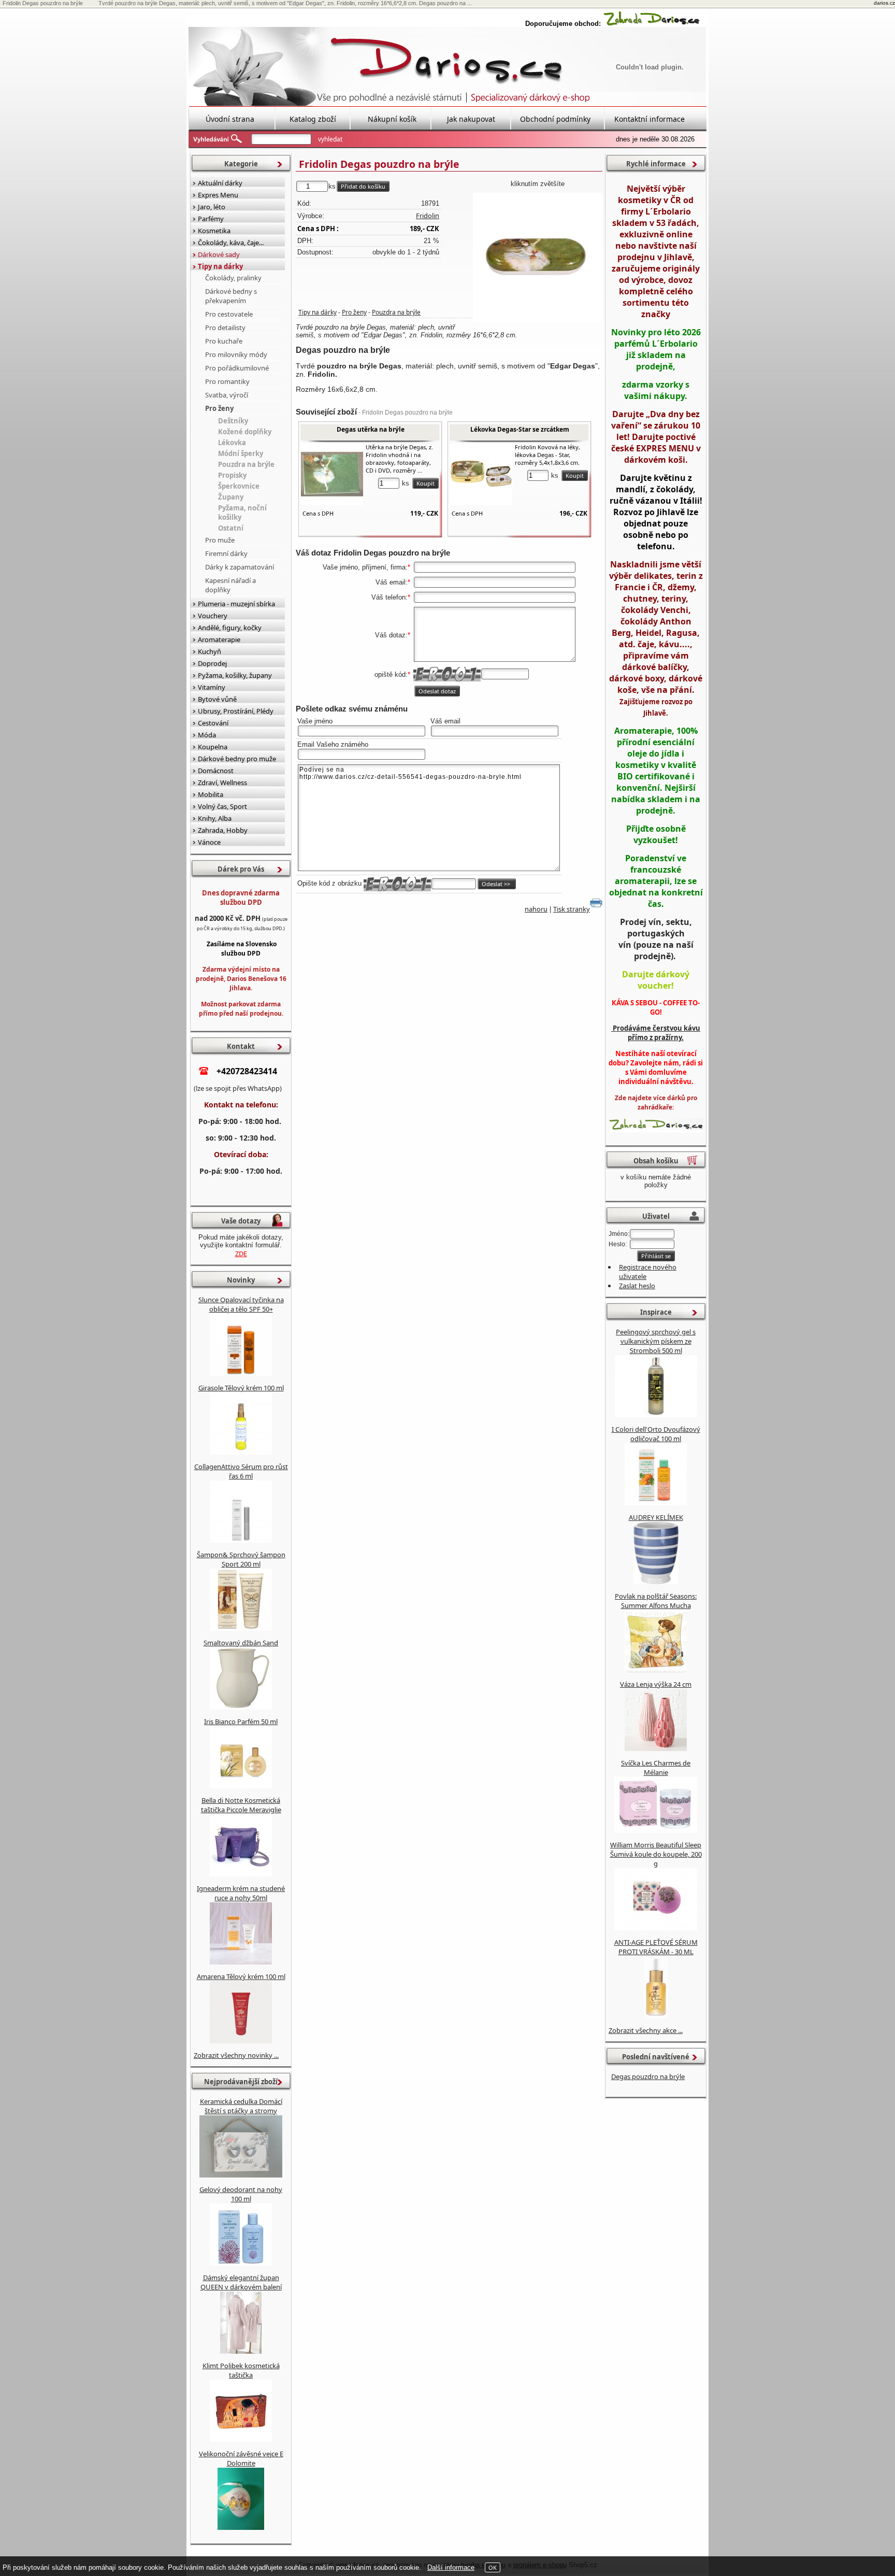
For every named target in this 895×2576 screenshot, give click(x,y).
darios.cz (884, 3)
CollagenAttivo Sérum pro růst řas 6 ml (241, 1471)
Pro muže (220, 540)
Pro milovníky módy (236, 354)
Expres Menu (218, 195)
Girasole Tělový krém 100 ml (241, 1388)
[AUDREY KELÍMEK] (656, 1582)
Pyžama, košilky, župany (235, 675)
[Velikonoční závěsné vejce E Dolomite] (241, 2527)
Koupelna (213, 747)
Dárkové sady (219, 254)
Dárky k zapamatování (240, 567)
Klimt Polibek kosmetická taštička (241, 2370)
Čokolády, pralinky (233, 278)
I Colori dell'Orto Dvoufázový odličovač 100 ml (656, 1434)
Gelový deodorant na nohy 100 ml (241, 2194)
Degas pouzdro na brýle (648, 2076)
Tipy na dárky (317, 312)
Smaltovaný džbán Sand (241, 1643)
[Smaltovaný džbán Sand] (241, 1707)
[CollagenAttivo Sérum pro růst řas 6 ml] (241, 1540)
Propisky (232, 475)
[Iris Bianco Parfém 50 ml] (241, 1786)
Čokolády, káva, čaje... (231, 243)
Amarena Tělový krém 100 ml (241, 1976)
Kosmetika (214, 231)
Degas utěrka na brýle (371, 429)
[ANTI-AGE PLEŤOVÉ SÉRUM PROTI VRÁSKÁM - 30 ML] (656, 2016)
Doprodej (212, 663)
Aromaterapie (219, 639)
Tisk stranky (572, 909)
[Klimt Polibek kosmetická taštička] (241, 2439)
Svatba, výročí (227, 395)
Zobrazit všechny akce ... (646, 2030)
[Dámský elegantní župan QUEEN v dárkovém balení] (241, 2351)
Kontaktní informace (649, 119)
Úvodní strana (230, 119)
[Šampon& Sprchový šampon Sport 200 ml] (241, 1628)
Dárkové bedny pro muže (237, 759)
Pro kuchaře (224, 341)
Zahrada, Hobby (223, 830)
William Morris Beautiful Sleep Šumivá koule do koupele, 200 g (656, 1854)
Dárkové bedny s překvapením (231, 296)
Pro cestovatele (229, 314)
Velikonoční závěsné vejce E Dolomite (241, 2458)
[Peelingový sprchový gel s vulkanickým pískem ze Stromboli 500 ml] (656, 1415)
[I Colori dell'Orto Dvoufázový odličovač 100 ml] (656, 1503)
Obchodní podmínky (555, 119)
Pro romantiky (227, 381)
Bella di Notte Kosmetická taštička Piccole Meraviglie (241, 1805)
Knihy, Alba (215, 818)
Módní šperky (241, 453)
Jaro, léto (212, 207)
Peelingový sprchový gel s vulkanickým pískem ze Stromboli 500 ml (656, 1341)
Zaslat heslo (637, 1286)
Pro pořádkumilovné (237, 368)
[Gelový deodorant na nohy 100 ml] (241, 2263)
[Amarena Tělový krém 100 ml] (241, 2041)
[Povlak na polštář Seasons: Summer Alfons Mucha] (656, 1670)
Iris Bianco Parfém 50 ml (241, 1721)
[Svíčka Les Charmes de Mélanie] (656, 1830)
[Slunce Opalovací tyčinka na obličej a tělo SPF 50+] (241, 1373)
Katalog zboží (313, 119)
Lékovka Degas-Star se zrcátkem (520, 429)
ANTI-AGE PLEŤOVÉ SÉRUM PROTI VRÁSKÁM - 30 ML (656, 1947)
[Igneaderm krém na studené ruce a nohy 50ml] (241, 1962)
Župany (231, 497)
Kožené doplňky (245, 432)
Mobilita (211, 794)
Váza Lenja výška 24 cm (656, 1684)
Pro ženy (354, 312)
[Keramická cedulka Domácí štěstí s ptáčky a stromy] (241, 2175)
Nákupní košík (392, 119)
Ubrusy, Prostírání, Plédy (236, 711)
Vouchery (213, 616)
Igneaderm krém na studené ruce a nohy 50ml (241, 1893)
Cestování (213, 723)
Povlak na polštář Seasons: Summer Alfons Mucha (656, 1601)
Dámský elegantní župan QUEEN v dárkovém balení (241, 2282)
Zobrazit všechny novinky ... (236, 2055)
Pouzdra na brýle (396, 312)
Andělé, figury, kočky (230, 628)
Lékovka (232, 443)
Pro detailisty (225, 328)
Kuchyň (210, 651)
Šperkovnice (239, 486)
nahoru (536, 909)
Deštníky (233, 421)
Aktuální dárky (220, 183)
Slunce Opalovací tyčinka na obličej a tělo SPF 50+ (241, 1304)
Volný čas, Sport (222, 806)
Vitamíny (212, 687)
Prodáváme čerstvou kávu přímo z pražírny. (656, 1033)
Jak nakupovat (471, 119)
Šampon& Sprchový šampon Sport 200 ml (241, 1559)
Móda (207, 735)
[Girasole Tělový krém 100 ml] (241, 1452)
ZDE (241, 1254)
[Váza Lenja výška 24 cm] (656, 1748)
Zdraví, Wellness (222, 782)
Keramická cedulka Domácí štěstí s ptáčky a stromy (241, 2106)
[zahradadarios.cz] (652, 24)
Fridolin (428, 216)
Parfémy (211, 219)
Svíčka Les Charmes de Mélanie (656, 1768)
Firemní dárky (226, 553)
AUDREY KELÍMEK (656, 1517)
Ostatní (231, 528)
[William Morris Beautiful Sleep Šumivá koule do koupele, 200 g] (656, 1928)
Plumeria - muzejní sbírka (236, 604)
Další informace (451, 2567)
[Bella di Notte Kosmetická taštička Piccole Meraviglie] (241, 1874)
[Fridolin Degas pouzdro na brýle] (538, 258)
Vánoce (209, 842)
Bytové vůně (217, 699)
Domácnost (216, 771)
